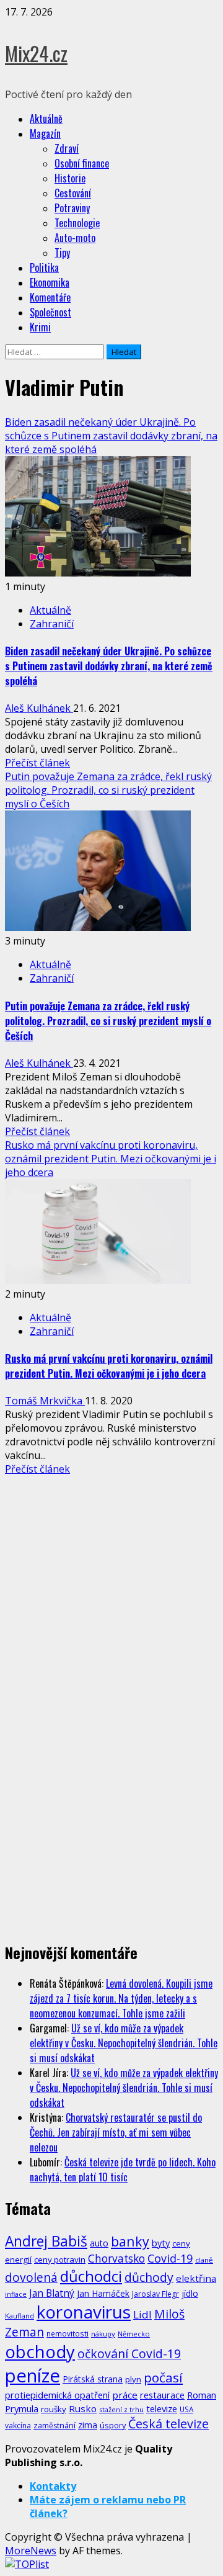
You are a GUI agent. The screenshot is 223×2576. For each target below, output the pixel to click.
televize (162, 2408)
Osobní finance (82, 163)
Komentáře (50, 297)
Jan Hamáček (103, 2293)
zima (88, 2425)
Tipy (62, 253)
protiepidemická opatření (57, 2395)
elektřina (196, 2278)
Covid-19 (170, 2258)
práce (125, 2395)
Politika (44, 267)
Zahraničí (52, 624)
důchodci (91, 2276)
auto (99, 2243)
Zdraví (67, 148)
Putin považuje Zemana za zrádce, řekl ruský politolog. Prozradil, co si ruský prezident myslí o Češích (108, 790)
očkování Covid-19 (129, 2354)
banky (130, 2241)
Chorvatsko (116, 2259)
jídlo (190, 2293)
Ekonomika (50, 282)
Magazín (45, 133)
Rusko (83, 2408)
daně (204, 2260)
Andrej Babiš (46, 2241)
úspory (113, 2425)
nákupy (103, 2334)
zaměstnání (55, 2426)
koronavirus (84, 2312)
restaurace (162, 2395)
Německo (134, 2334)
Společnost (50, 312)
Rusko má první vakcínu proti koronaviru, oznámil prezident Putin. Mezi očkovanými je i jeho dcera (111, 1159)
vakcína (18, 2426)
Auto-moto (75, 238)
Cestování (73, 193)
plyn (133, 2379)
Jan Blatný (52, 2293)
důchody (149, 2277)
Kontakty (53, 2486)
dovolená (31, 2278)
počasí (163, 2377)
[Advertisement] (111, 1587)
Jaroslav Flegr (155, 2294)
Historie (70, 178)
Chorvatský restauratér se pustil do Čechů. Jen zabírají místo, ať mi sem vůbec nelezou (116, 2132)
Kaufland (20, 2316)
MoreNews (31, 2551)
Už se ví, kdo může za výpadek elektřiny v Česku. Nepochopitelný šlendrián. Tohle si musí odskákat (124, 2043)
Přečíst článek (37, 763)
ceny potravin (60, 2260)
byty (161, 2243)
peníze (33, 2376)
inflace (16, 2294)
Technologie (77, 223)
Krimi (40, 327)
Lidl (142, 2314)
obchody (40, 2352)
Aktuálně (46, 119)
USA (186, 2409)
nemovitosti (68, 2333)
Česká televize (168, 2424)
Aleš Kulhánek (39, 708)
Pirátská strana (93, 2379)
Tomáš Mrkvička (45, 1401)
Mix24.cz (36, 53)
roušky (54, 2409)
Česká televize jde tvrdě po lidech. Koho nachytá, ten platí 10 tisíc (123, 2170)
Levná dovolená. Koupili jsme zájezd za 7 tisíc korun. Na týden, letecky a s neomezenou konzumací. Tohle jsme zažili (121, 1998)
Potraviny (72, 208)
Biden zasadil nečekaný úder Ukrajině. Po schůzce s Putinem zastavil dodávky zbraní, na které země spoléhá (111, 436)
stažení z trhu (121, 2409)
